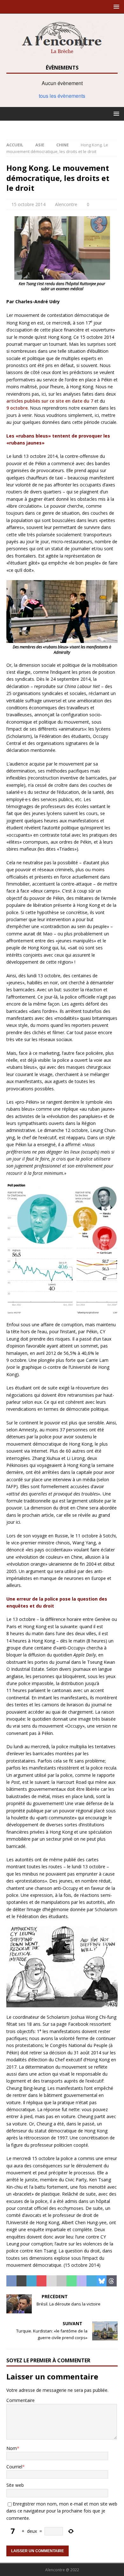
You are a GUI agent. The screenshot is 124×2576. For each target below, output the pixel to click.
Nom (12, 2448)
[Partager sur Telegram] (92, 2281)
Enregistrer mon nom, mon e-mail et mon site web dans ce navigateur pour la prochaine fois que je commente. (62, 2511)
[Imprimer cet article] (62, 2281)
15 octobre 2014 (28, 204)
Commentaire (21, 2400)
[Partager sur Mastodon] (82, 2281)
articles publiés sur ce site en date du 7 (50, 401)
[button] (115, 7)
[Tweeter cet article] (22, 2281)
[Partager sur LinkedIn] (31, 2281)
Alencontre (66, 204)
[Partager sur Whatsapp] (72, 2281)
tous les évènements (62, 96)
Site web (15, 2485)
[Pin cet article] (42, 2281)
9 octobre (17, 408)
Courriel (14, 2467)
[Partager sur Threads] (112, 2281)
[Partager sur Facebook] (11, 2281)
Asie (40, 145)
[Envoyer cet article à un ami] (52, 2281)
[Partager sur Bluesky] (102, 2281)
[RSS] (62, 127)
